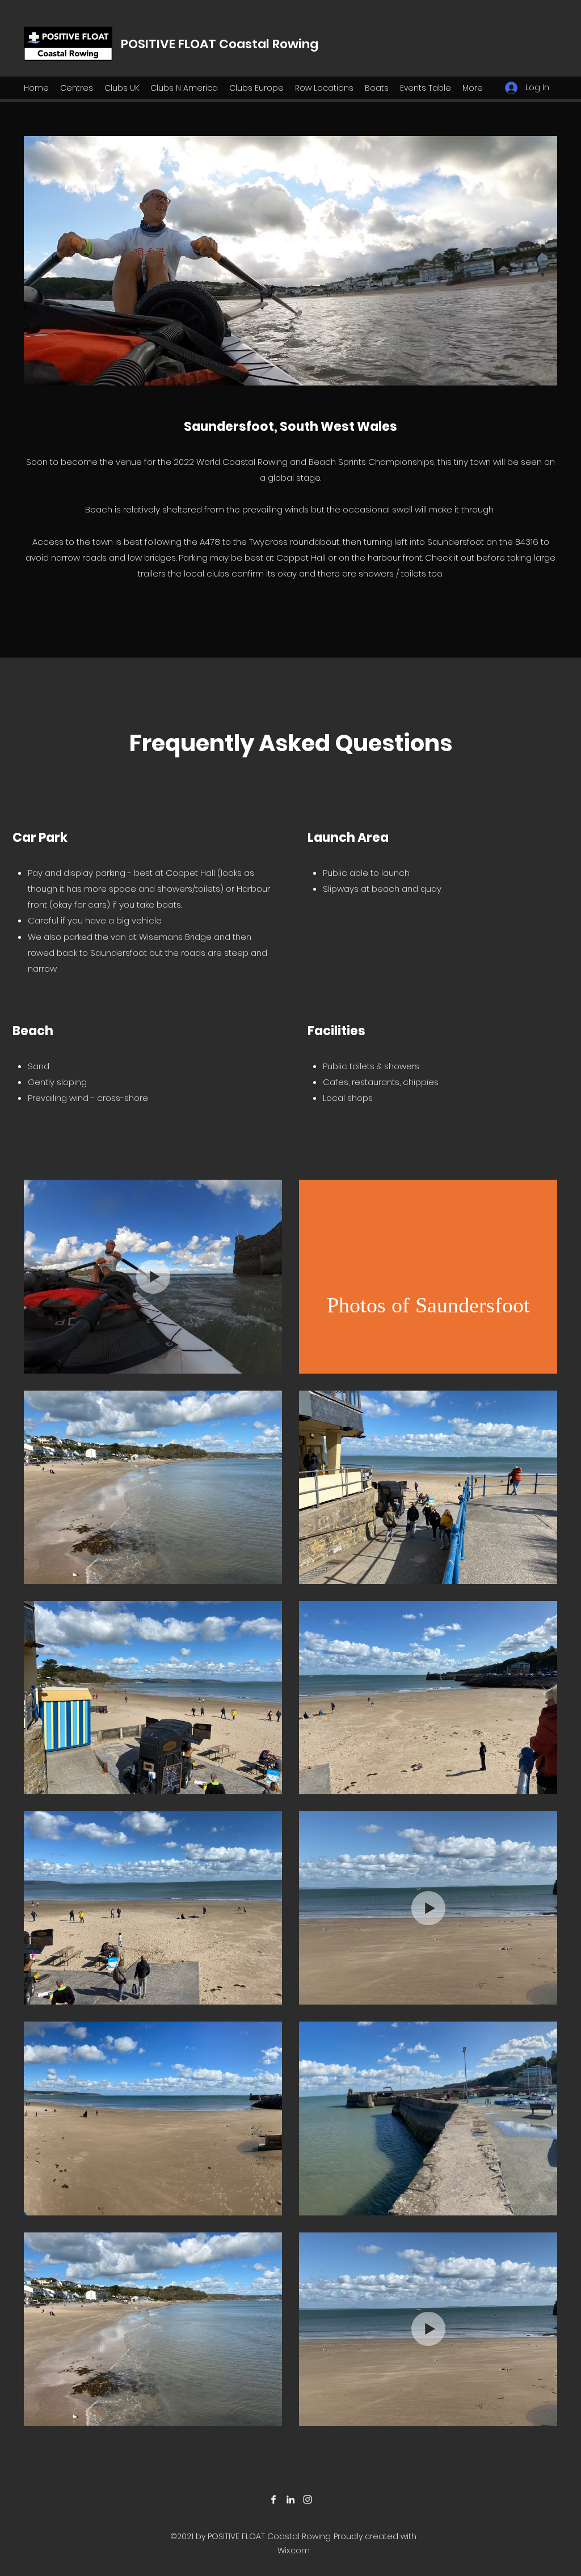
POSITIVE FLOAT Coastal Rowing (220, 44)
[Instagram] (308, 2499)
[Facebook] (273, 2499)
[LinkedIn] (290, 2499)
